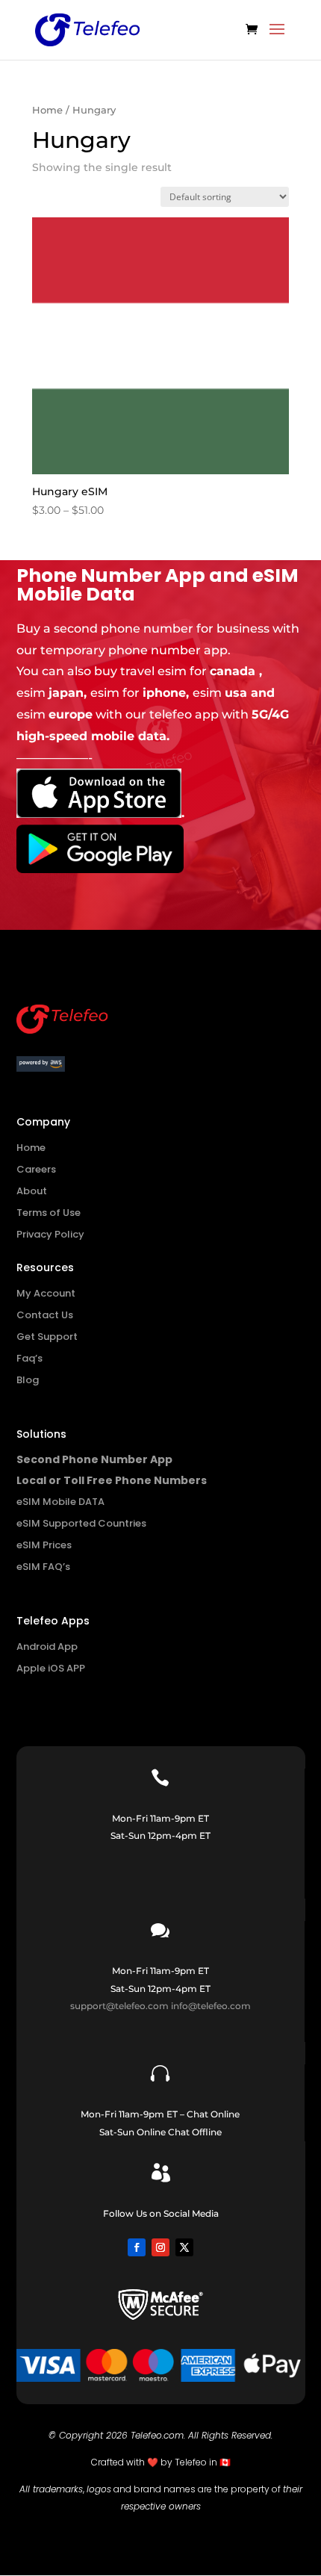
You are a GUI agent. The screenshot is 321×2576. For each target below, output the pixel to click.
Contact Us (45, 1315)
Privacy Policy (50, 1234)
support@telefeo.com (119, 2006)
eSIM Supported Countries (81, 1523)
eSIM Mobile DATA (60, 1502)
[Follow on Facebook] (137, 2247)
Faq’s (29, 1358)
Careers (36, 1169)
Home (47, 110)
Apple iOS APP (51, 1668)
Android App (47, 1647)
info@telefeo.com (211, 2006)
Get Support (47, 1337)
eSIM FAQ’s (43, 1567)
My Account (46, 1293)
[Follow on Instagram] (160, 2247)
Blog (28, 1380)
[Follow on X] (184, 2247)
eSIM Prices (44, 1545)
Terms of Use (49, 1213)
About (32, 1191)
